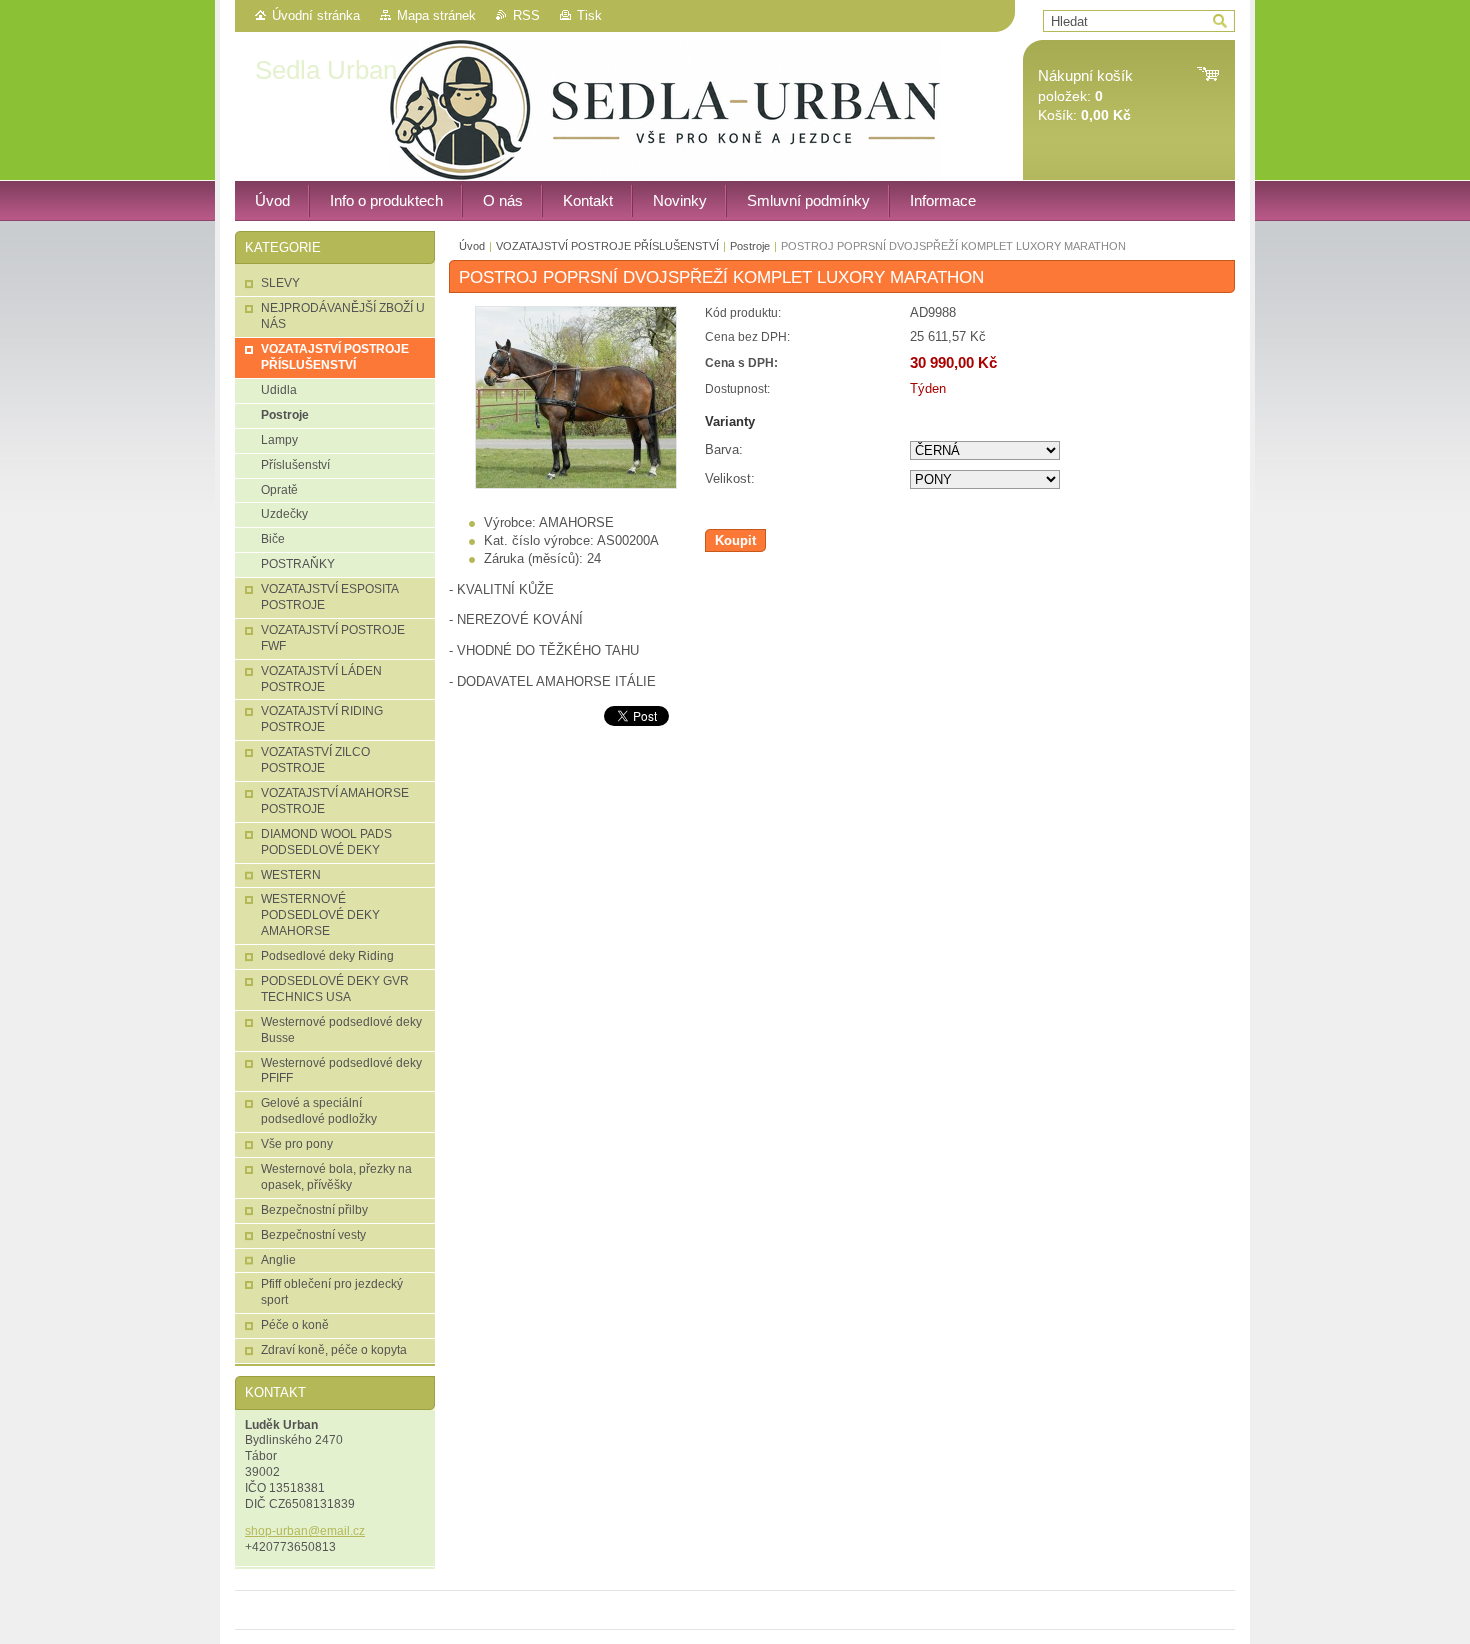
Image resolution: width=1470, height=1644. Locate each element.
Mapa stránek (436, 15)
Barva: (724, 449)
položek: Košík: (1085, 95)
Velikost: (730, 478)
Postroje (750, 246)
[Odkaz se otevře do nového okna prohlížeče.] (576, 484)
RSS (526, 15)
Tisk (589, 15)
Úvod (472, 246)
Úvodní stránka (316, 15)
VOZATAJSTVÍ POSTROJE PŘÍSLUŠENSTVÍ (607, 246)
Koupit (735, 540)
